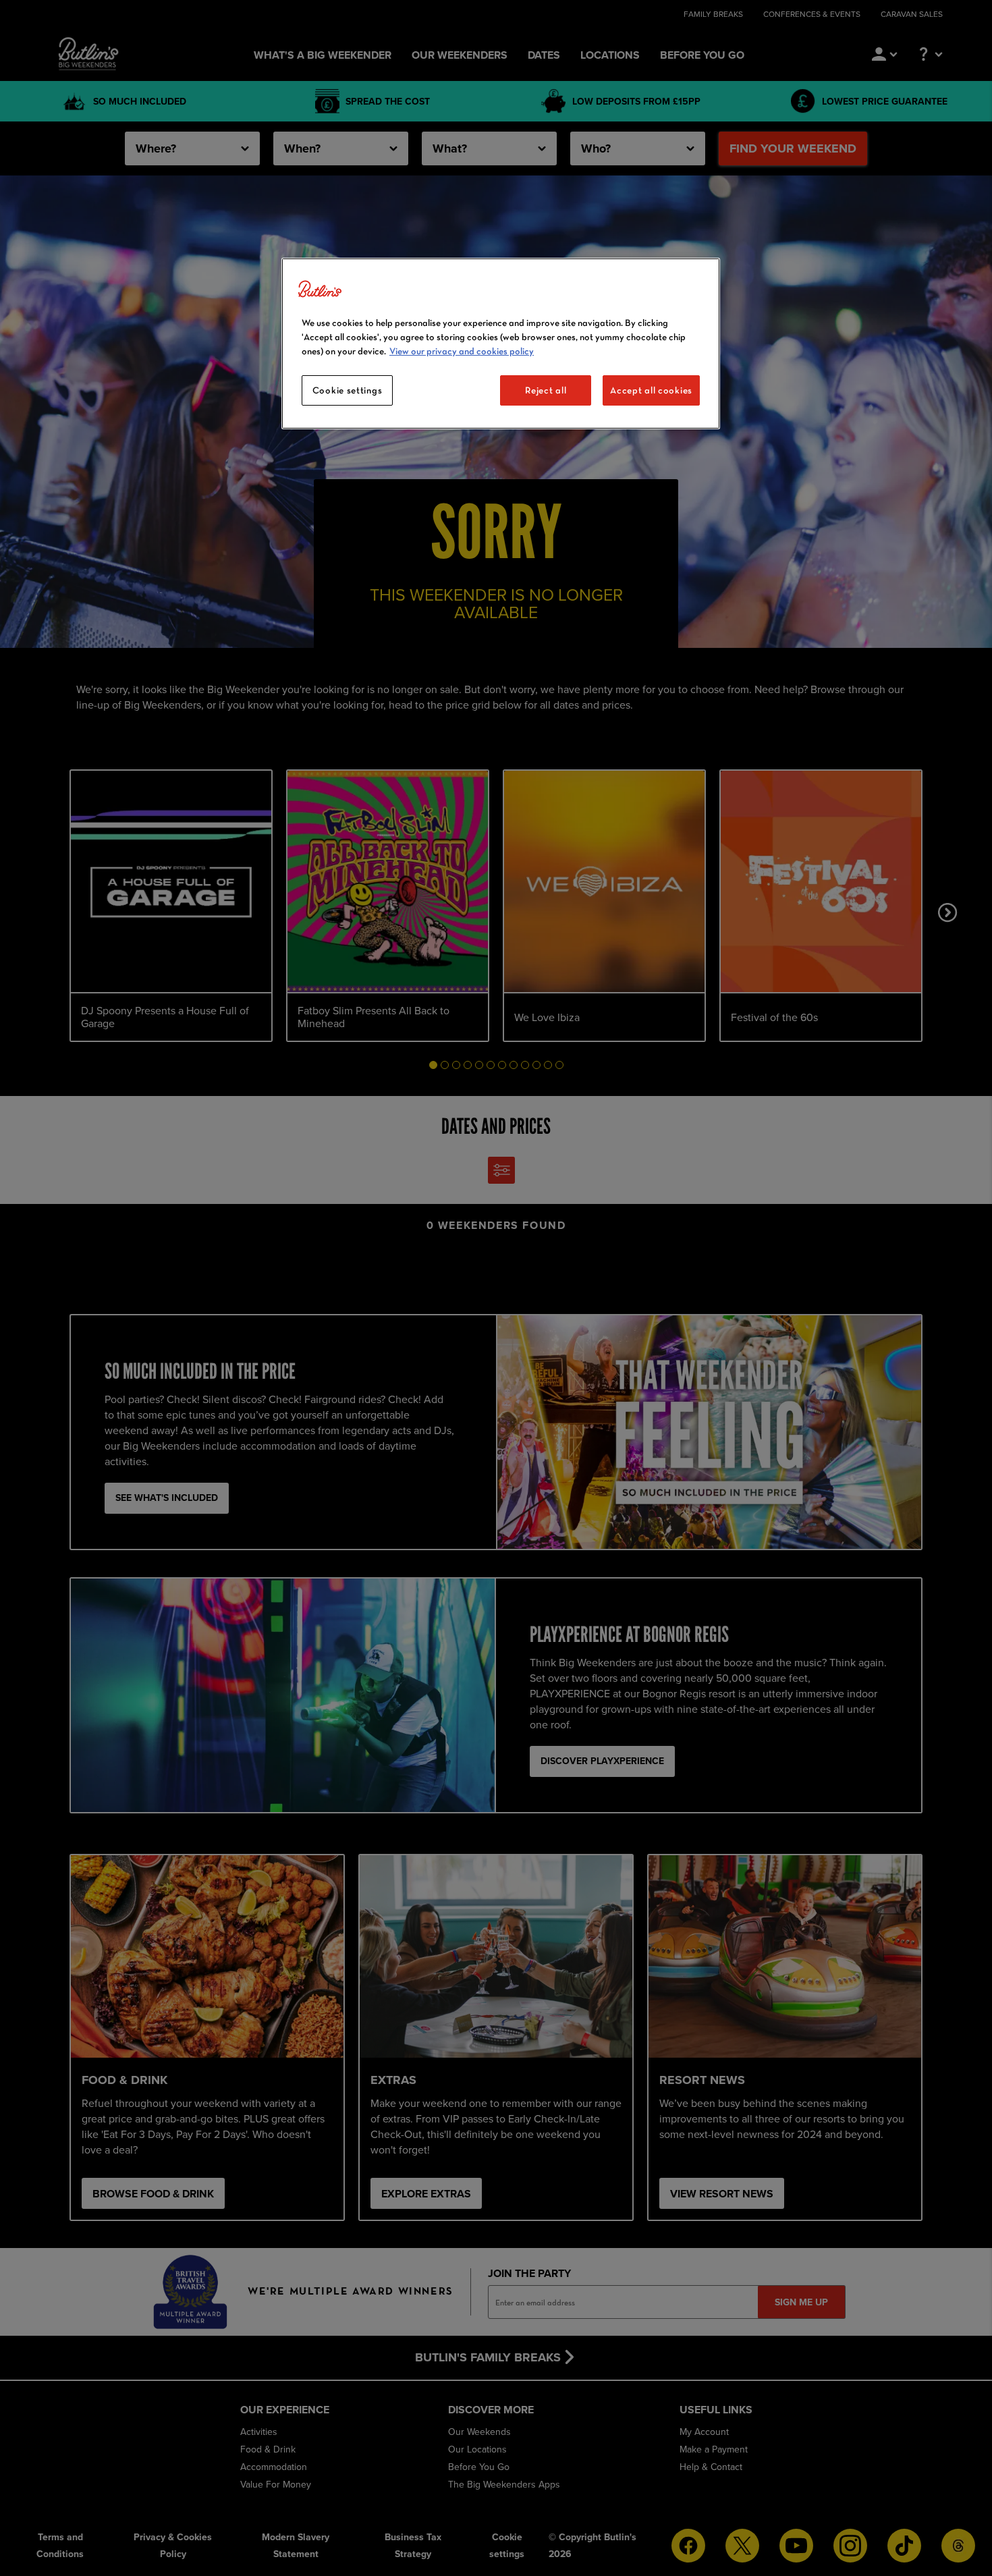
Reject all (546, 390)
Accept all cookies (651, 390)
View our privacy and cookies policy (462, 351)
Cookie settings (348, 390)
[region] (501, 344)
